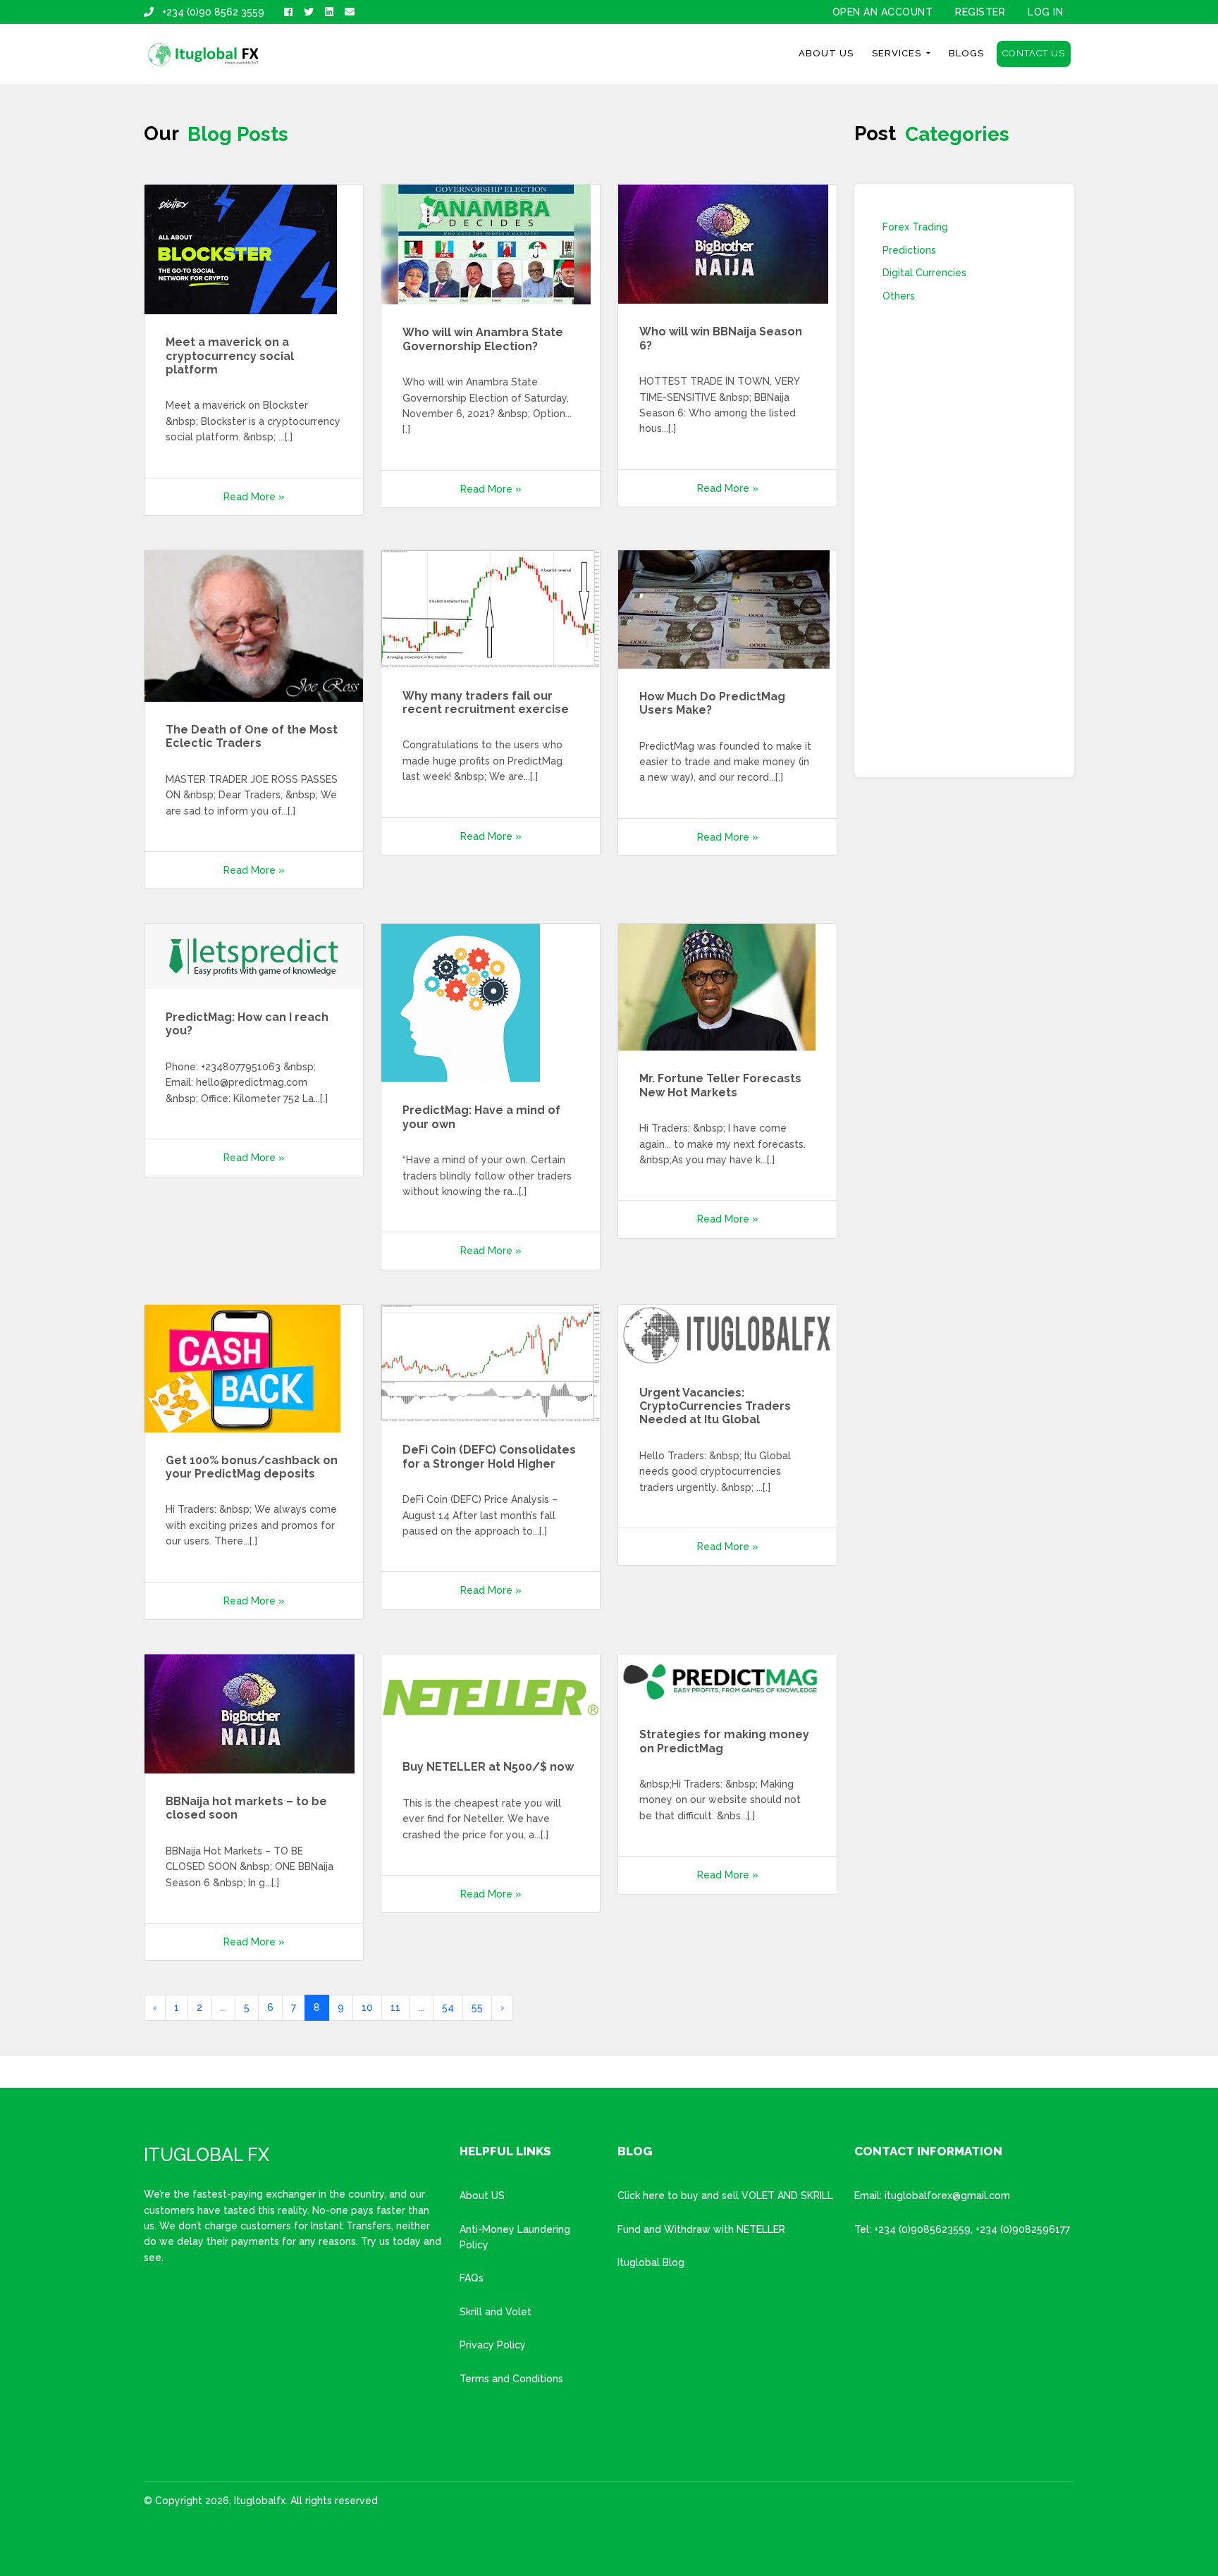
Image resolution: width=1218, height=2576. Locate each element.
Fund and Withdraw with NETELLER (701, 2229)
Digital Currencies (924, 273)
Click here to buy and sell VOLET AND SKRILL (725, 2196)
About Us (826, 53)
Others (899, 296)
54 (448, 2007)
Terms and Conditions (511, 2379)
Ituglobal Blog (651, 2262)
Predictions (909, 250)
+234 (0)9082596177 (1023, 2229)
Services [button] (898, 53)
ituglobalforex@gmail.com (947, 2196)
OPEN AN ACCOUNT (883, 12)
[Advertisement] (964, 538)
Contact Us (1034, 53)
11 (395, 2007)
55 (477, 2007)
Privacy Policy (493, 2345)
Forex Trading (915, 227)
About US (482, 2196)
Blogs (966, 53)
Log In (1045, 12)
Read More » (254, 497)
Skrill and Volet (496, 2312)
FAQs (472, 2278)
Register (980, 12)
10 (367, 2007)
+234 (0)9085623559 (922, 2229)
